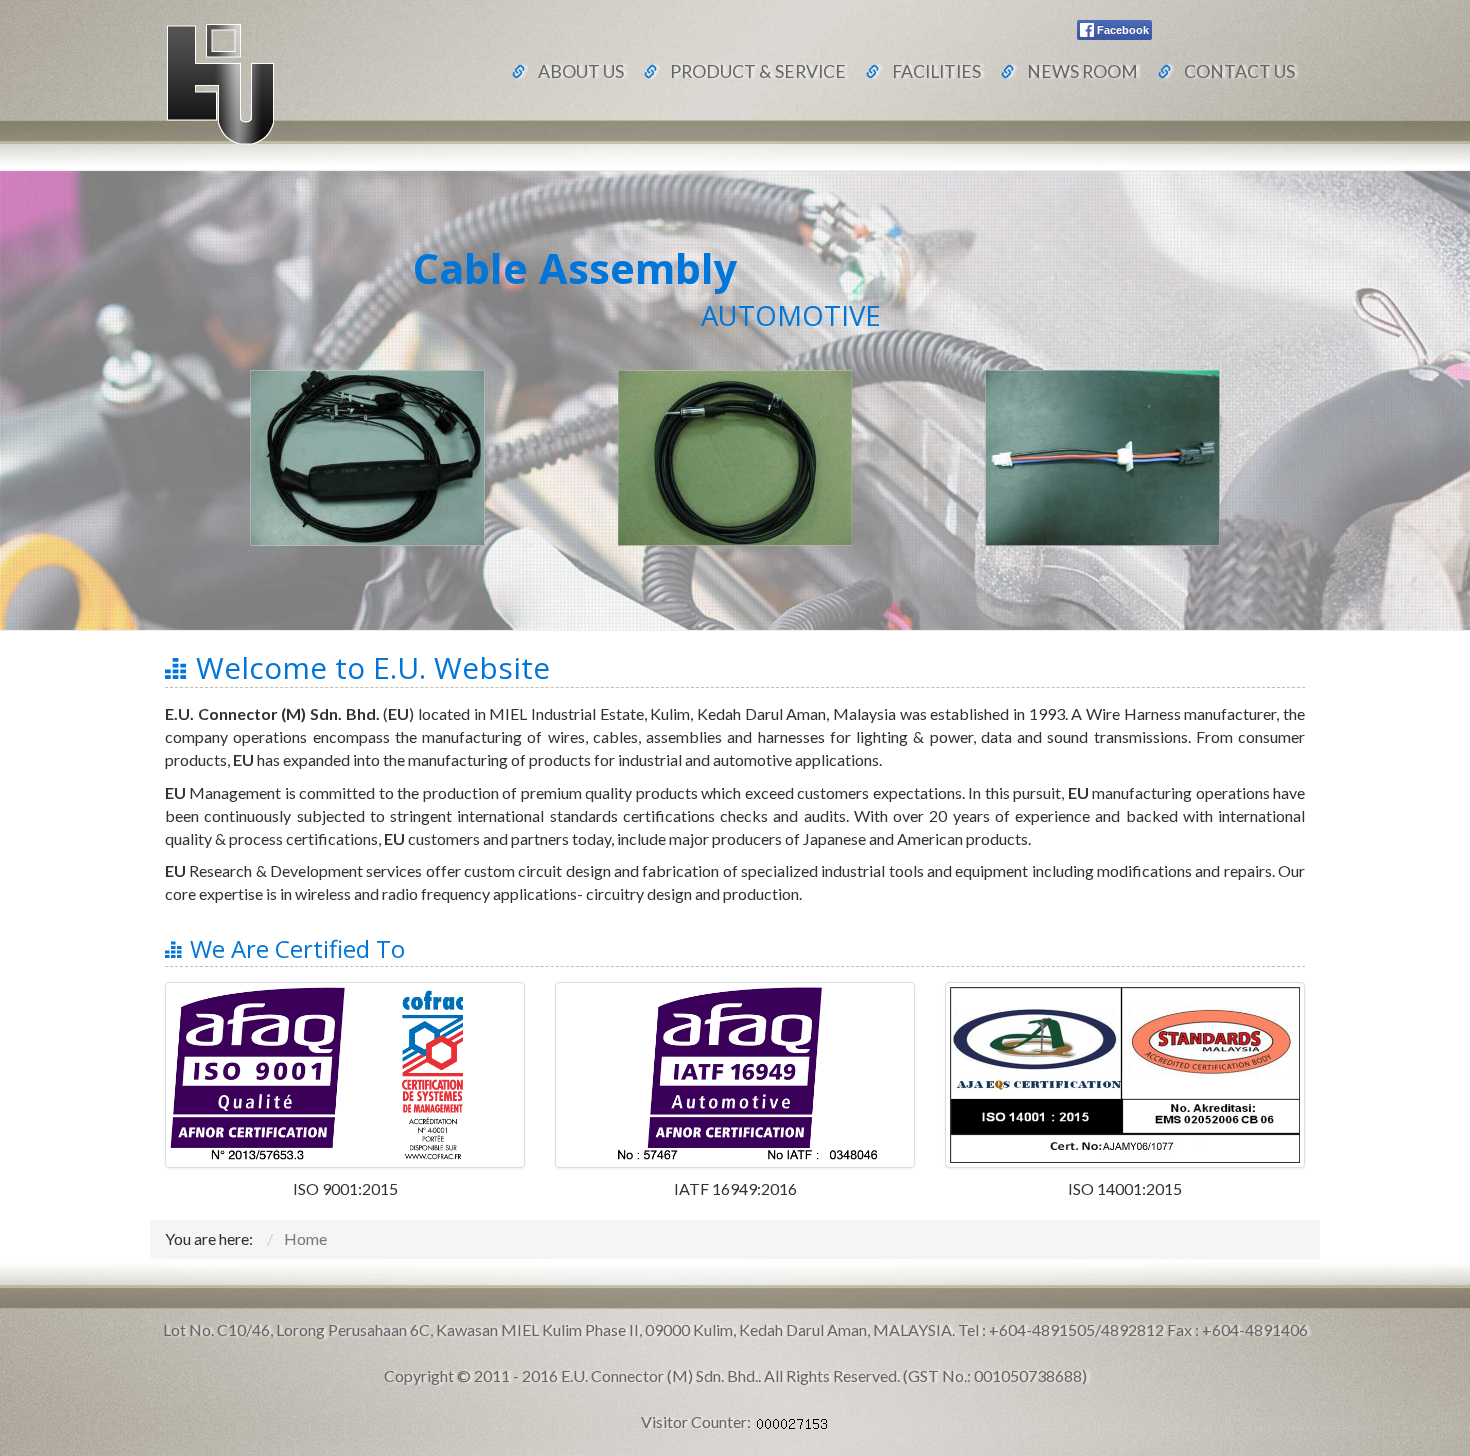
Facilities (936, 71)
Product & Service (758, 71)
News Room (1082, 71)
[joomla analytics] (792, 1421)
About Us (581, 71)
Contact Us (1239, 71)
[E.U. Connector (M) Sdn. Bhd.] (220, 82)
